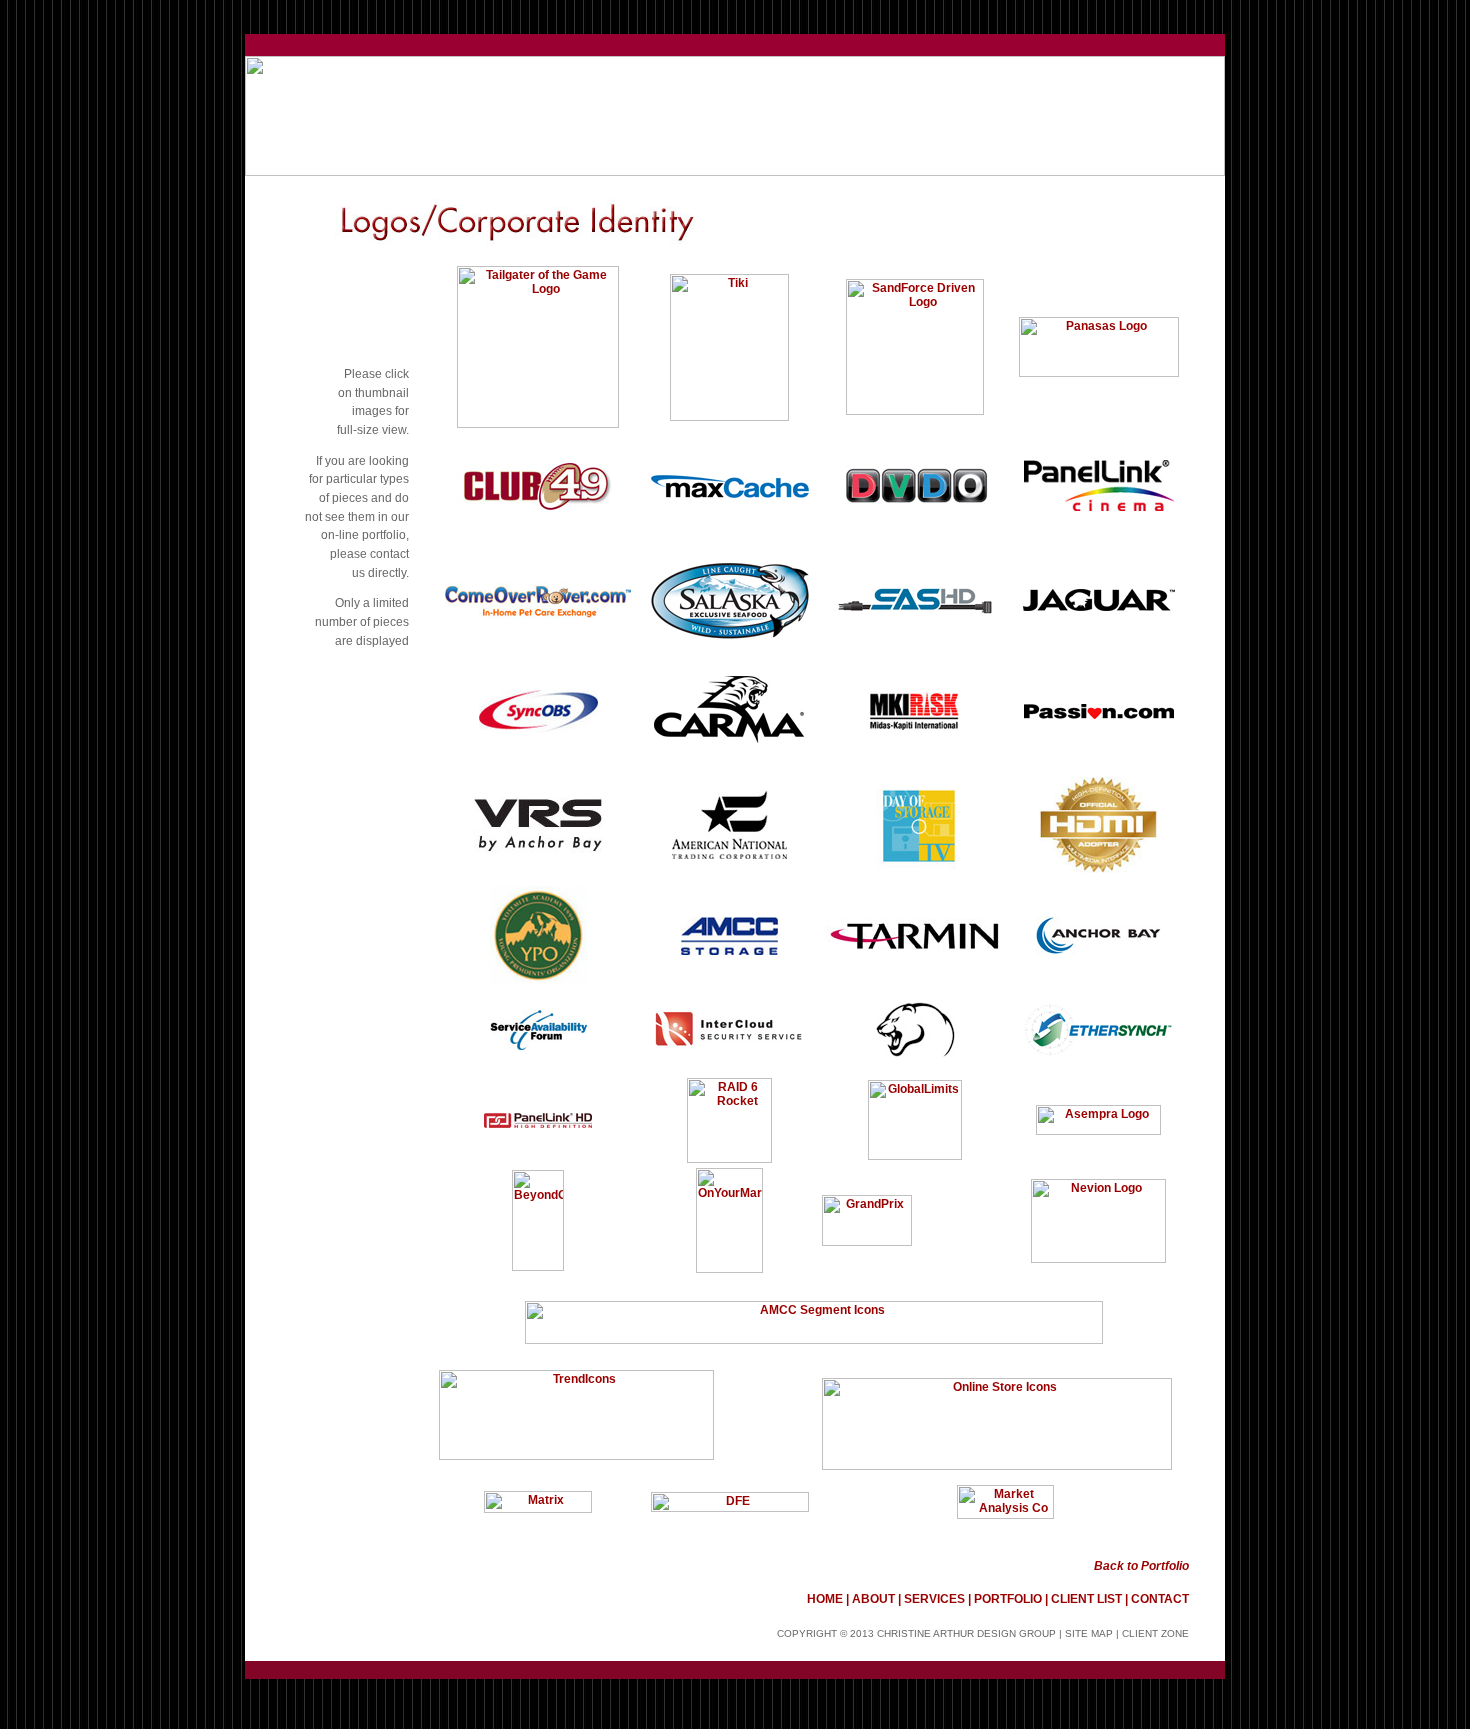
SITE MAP (1089, 1633)
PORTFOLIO (1008, 1599)
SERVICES (934, 1599)
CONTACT (1160, 1599)
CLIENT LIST (1086, 1599)
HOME (826, 1599)
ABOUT (873, 1599)
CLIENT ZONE (1155, 1633)
